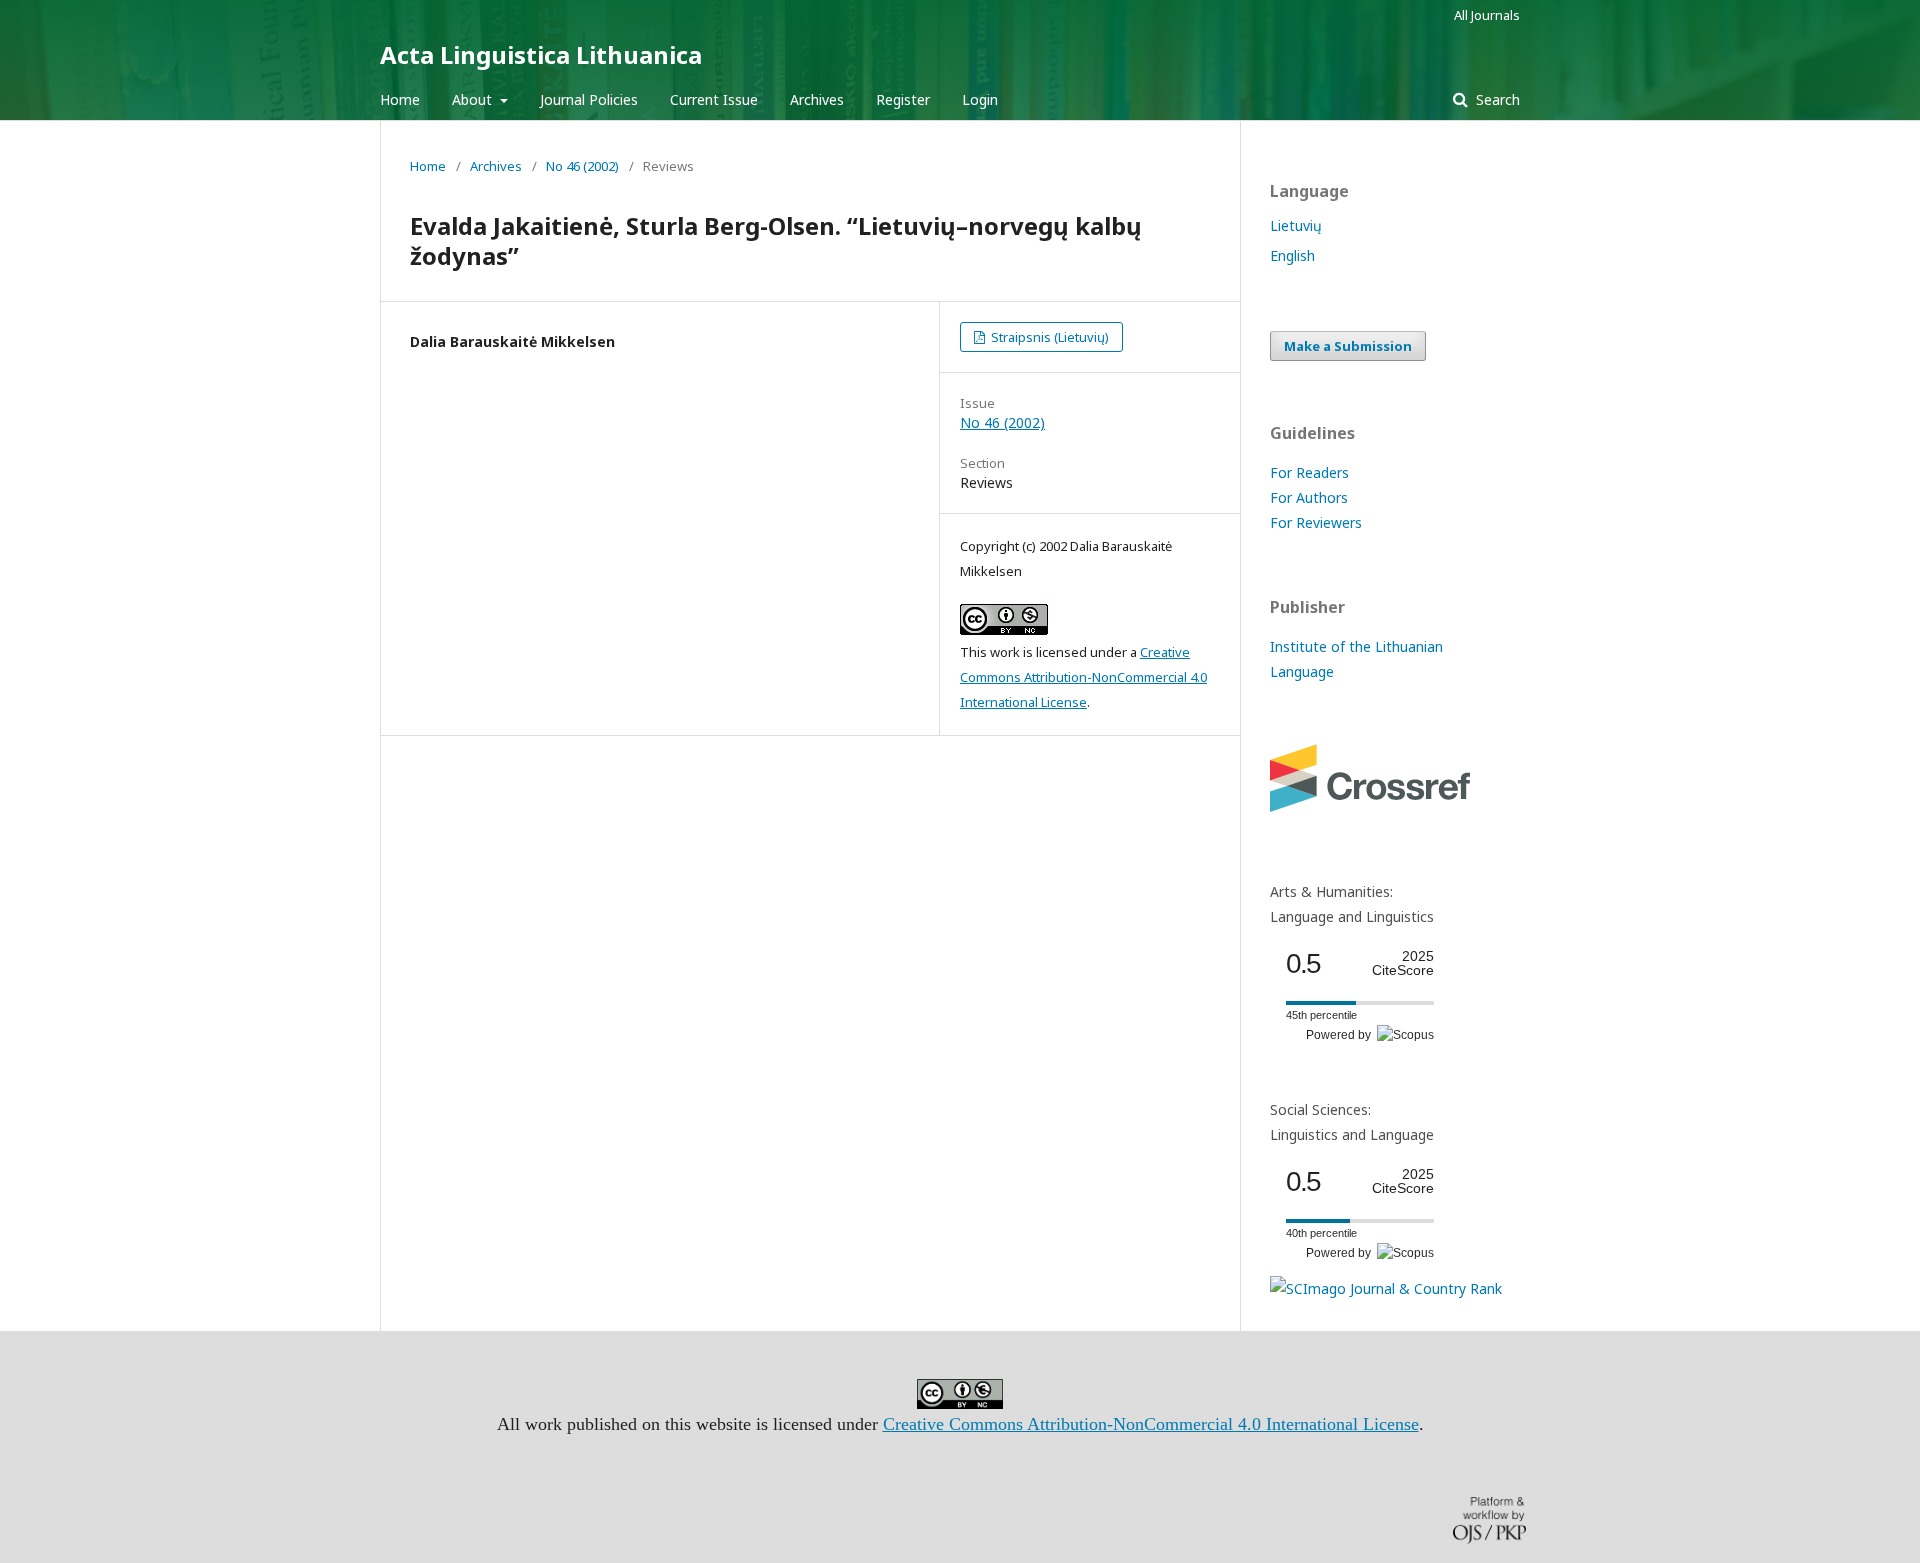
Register (903, 99)
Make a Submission (1348, 346)
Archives (817, 99)
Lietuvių (1296, 225)
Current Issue (714, 99)
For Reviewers (1316, 522)
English (1292, 255)
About (474, 99)
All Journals (1487, 15)
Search (1496, 99)
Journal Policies (589, 99)
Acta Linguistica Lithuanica (541, 54)
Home (400, 99)
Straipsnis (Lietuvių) (1048, 337)
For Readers (1309, 472)
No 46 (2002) (582, 166)
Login (980, 99)
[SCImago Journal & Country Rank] (1386, 1288)
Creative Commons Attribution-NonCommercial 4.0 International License (1083, 677)
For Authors (1309, 497)
